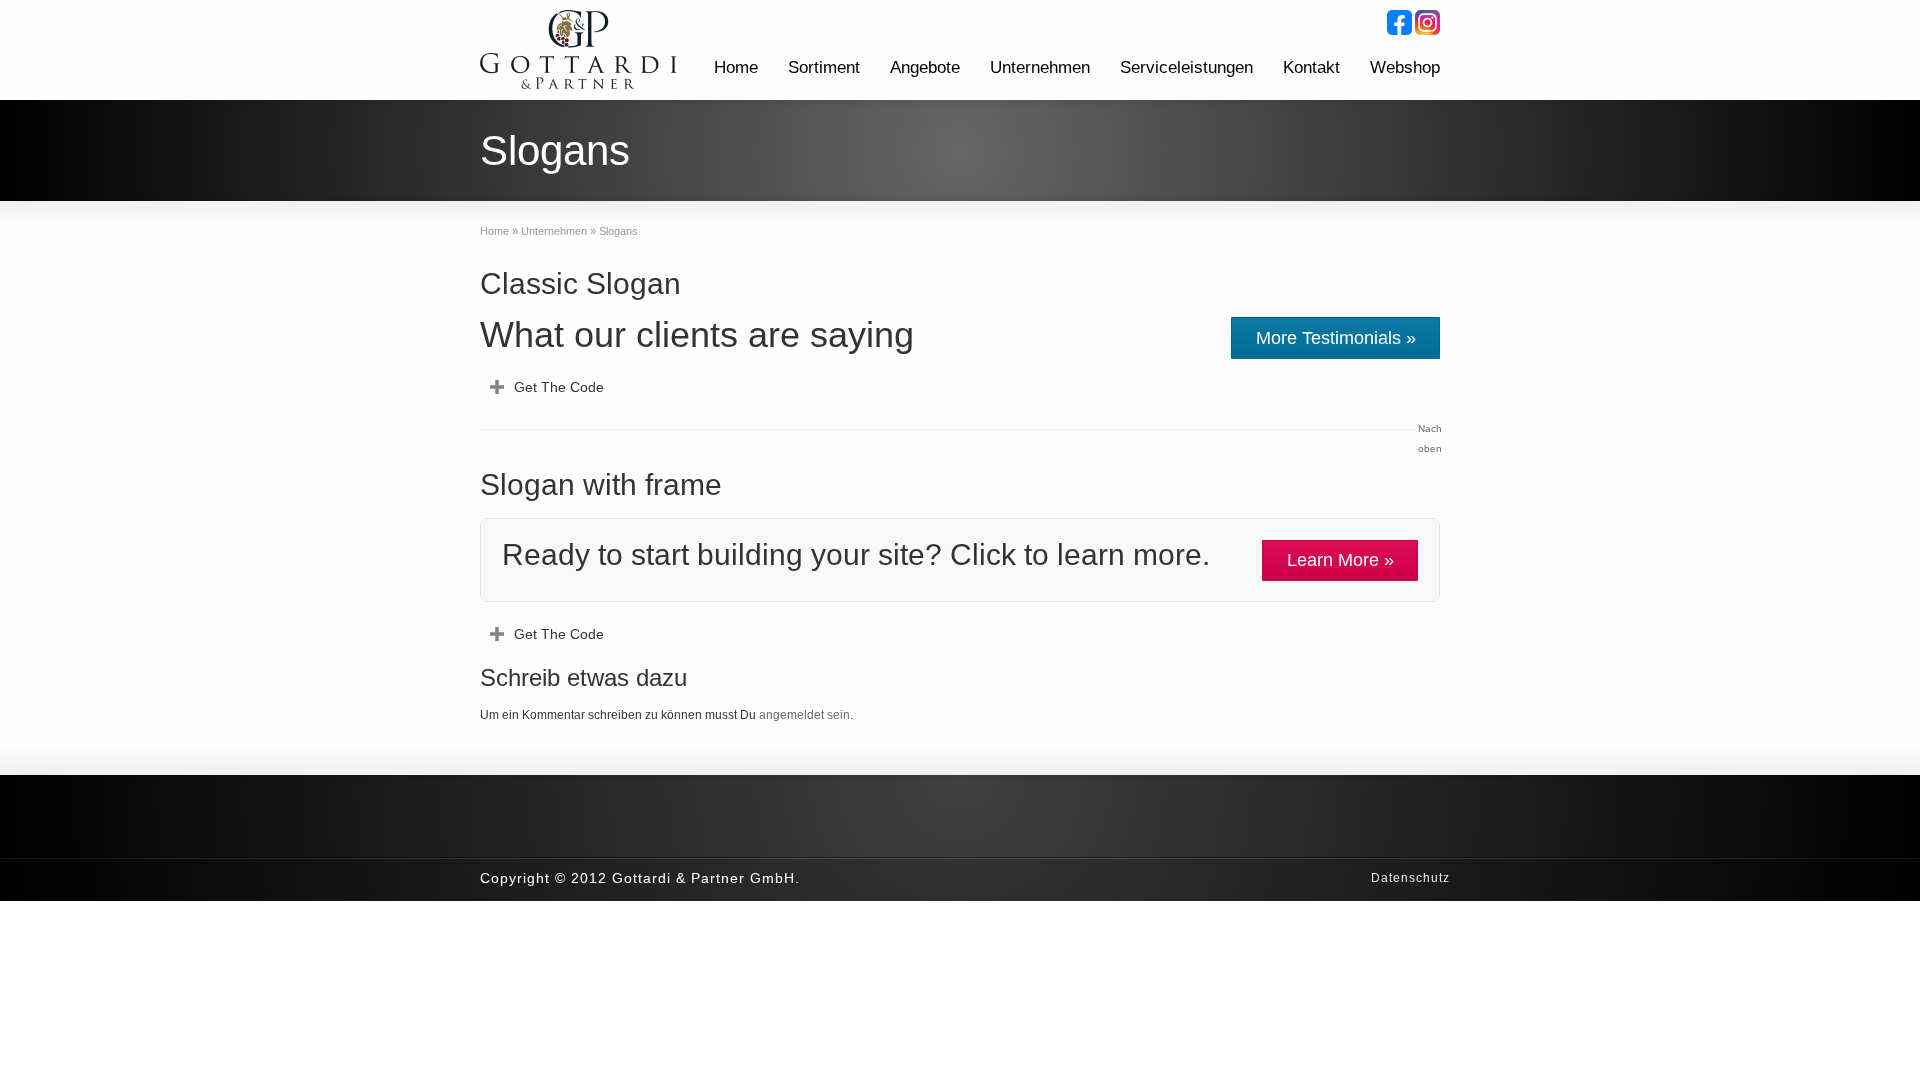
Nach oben (1429, 438)
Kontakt (1311, 67)
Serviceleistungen (1186, 67)
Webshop (1405, 67)
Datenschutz (1410, 878)
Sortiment (824, 67)
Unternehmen (1040, 67)
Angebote (925, 67)
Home (736, 67)
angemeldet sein (804, 715)
